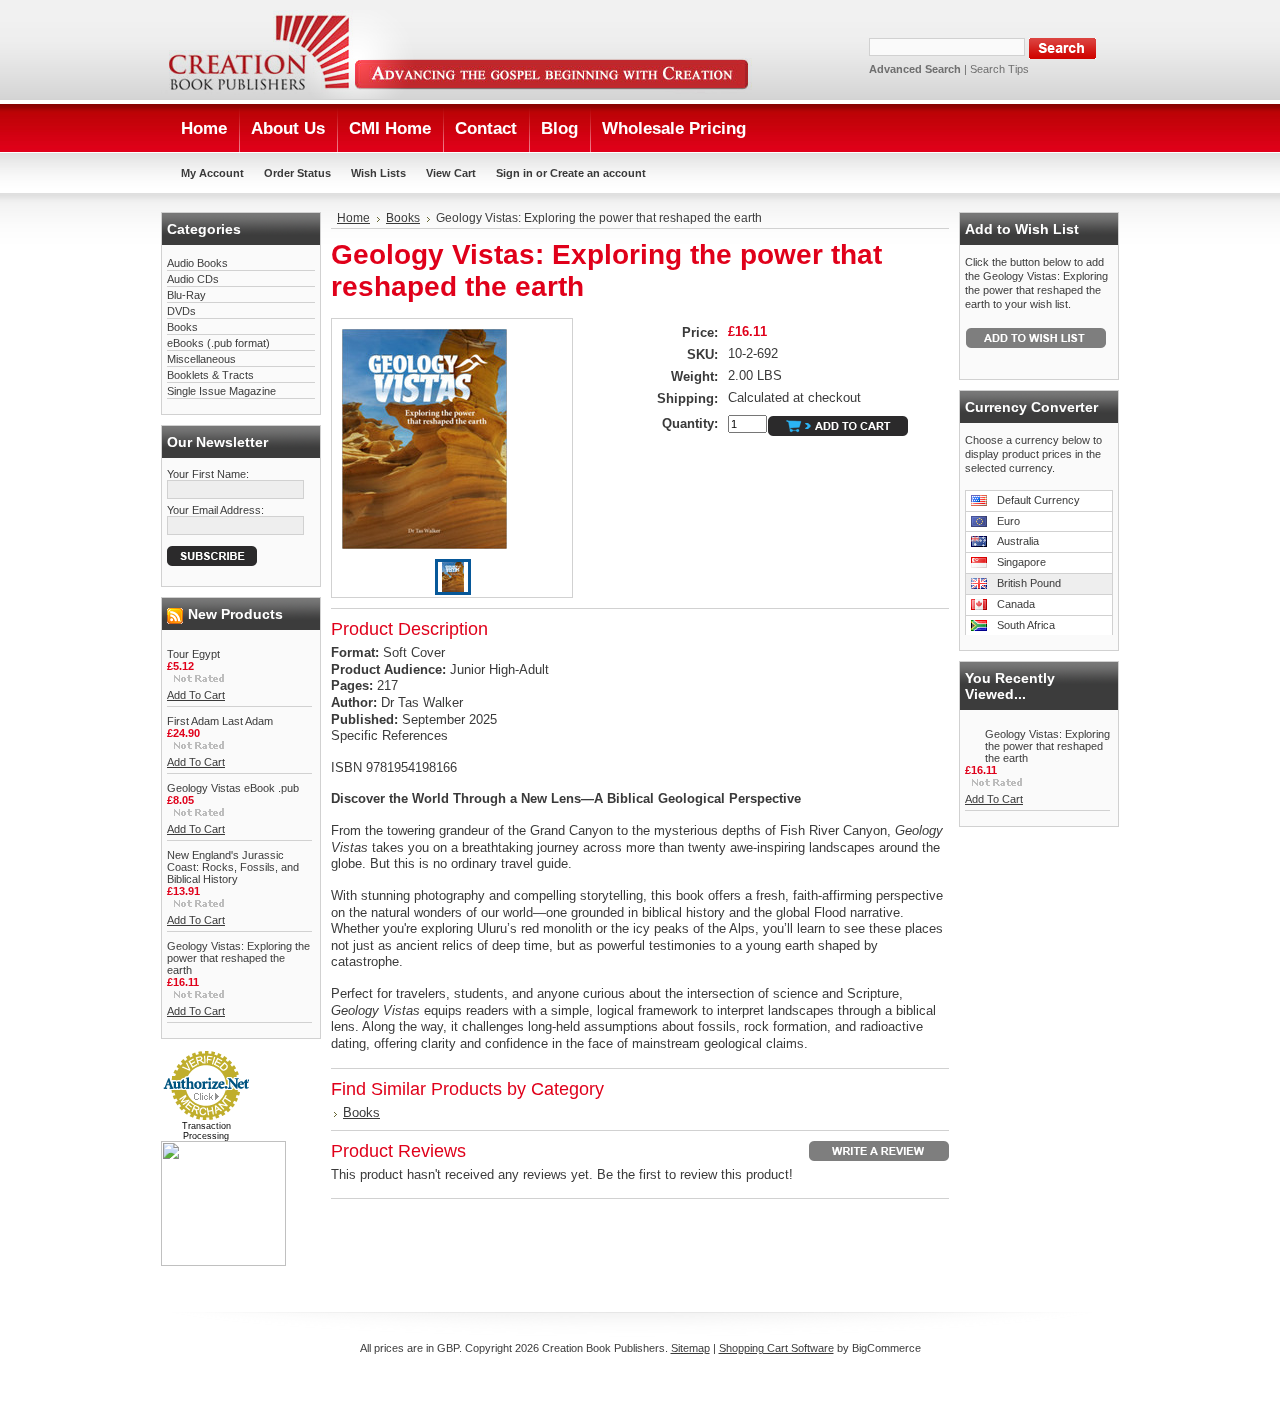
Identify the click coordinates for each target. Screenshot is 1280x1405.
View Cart (451, 173)
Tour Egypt (193, 654)
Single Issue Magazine (221, 391)
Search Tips (999, 69)
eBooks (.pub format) (218, 343)
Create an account (598, 173)
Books (182, 327)
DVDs (181, 311)
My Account (212, 173)
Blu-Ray (186, 295)
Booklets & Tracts (210, 375)
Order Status (297, 173)
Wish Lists (378, 173)
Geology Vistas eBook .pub (233, 788)
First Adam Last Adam (220, 721)
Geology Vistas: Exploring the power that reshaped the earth (238, 958)
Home (353, 218)
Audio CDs (193, 279)
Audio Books (197, 263)
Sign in (514, 173)
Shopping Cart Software (776, 1348)
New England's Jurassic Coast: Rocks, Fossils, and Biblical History (233, 867)
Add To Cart (196, 695)
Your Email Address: (215, 510)
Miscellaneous (201, 359)
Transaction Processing (206, 1131)
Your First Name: (208, 474)
